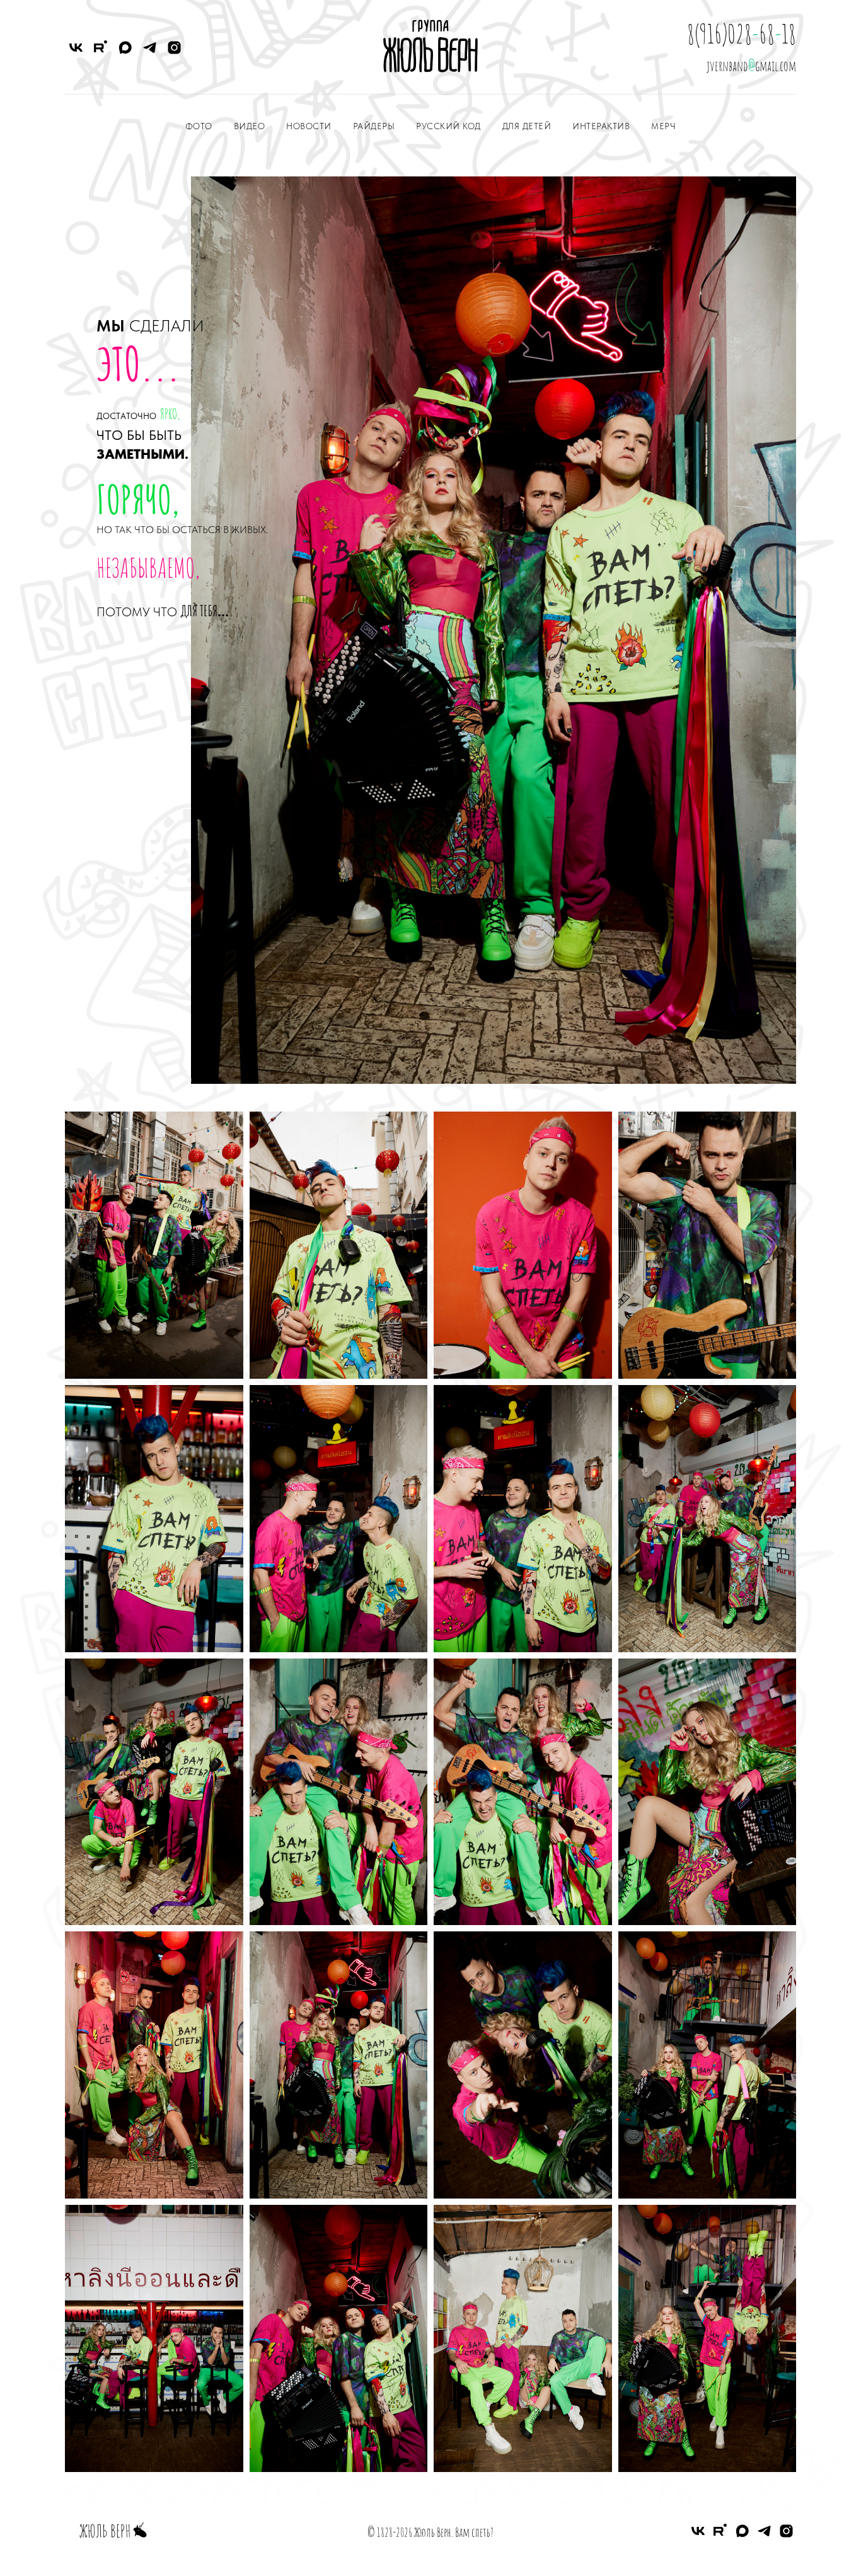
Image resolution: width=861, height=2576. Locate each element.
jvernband (727, 66)
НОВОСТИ (309, 126)
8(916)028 (719, 34)
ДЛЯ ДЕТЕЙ (527, 126)
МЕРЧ (663, 126)
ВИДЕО (250, 126)
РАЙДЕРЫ (374, 126)
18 (789, 34)
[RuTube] (101, 48)
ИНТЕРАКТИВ (601, 126)
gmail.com (776, 66)
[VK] (76, 48)
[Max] (125, 48)
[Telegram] (150, 48)
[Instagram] (174, 48)
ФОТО (199, 126)
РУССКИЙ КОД (448, 126)
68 (767, 34)
